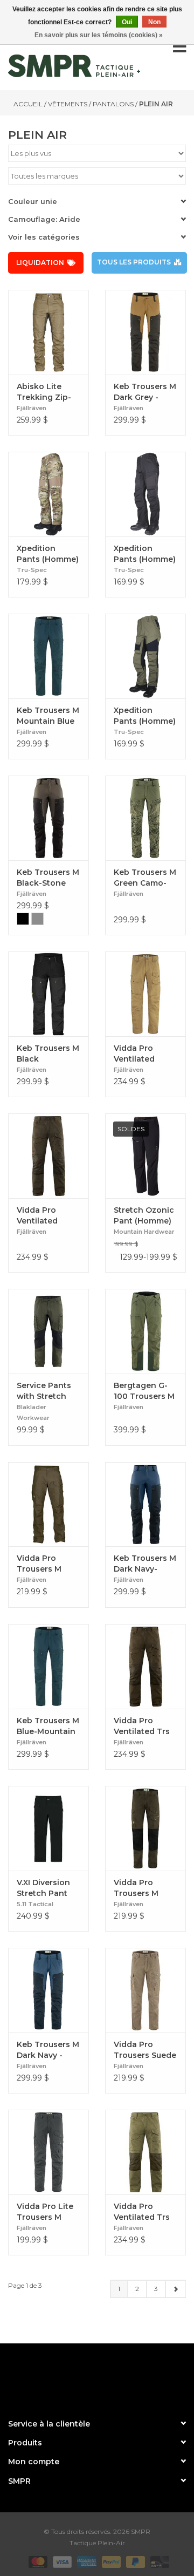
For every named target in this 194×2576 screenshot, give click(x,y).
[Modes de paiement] (37, 2561)
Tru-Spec (32, 570)
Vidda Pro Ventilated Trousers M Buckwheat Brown (136, 1054)
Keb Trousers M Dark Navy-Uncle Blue (145, 1564)
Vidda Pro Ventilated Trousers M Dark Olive (39, 1216)
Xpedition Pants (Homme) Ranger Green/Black (145, 716)
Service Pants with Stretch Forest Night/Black (44, 1391)
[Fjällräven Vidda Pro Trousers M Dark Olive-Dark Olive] (48, 1504)
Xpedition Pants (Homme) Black (145, 554)
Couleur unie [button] (33, 201)
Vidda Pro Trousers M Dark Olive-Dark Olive (48, 1564)
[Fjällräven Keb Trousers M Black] (48, 994)
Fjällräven (32, 408)
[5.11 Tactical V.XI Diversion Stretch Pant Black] (48, 1828)
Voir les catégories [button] (44, 237)
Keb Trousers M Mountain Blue (48, 716)
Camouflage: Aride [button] (44, 219)
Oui (127, 22)
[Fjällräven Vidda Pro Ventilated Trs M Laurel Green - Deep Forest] (145, 2152)
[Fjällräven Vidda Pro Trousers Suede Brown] (145, 1990)
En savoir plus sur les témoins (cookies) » (99, 35)
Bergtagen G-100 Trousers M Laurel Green (144, 1391)
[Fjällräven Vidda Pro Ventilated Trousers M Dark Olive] (48, 1156)
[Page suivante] (175, 2289)
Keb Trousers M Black (48, 1053)
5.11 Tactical (35, 1904)
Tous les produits (134, 262)
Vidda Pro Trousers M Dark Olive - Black (137, 1888)
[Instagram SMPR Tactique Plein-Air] (116, 2376)
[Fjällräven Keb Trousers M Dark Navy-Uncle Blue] (145, 1504)
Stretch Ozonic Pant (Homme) (144, 1215)
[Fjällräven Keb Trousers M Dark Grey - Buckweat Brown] (145, 332)
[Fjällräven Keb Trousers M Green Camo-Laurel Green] (145, 818)
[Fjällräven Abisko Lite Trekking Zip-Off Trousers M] (48, 332)
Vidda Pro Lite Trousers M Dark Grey (45, 2212)
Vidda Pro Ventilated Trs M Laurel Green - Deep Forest (144, 2212)
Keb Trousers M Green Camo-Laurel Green (145, 878)
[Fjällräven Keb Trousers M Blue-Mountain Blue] (48, 1666)
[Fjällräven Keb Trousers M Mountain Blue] (48, 656)
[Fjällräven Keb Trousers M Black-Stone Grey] (48, 818)
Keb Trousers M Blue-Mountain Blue (48, 1726)
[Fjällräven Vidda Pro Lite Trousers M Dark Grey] (48, 2152)
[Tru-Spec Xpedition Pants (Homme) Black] (145, 494)
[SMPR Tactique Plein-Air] (74, 66)
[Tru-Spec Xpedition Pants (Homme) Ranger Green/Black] (145, 656)
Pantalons (113, 104)
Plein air (156, 104)
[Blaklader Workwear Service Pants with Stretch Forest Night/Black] (48, 1331)
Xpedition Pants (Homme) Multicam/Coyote (48, 554)
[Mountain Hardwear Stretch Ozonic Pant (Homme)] (145, 1156)
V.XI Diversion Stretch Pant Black (43, 1888)
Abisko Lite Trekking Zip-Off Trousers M (47, 392)
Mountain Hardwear (144, 1232)
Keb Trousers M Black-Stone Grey (48, 878)
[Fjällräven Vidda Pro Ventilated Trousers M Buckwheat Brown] (145, 994)
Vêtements (68, 104)
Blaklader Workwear (33, 1412)
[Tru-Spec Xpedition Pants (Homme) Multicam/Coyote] (48, 494)
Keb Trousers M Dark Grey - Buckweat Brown (145, 392)
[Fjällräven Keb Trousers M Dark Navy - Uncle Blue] (48, 1990)
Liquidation (40, 263)
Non (154, 22)
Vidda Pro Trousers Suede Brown (145, 2050)
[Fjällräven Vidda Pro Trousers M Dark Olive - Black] (145, 1828)
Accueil (28, 104)
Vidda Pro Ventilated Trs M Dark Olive (142, 1726)
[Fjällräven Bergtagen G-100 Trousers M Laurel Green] (145, 1331)
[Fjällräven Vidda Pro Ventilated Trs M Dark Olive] (145, 1666)
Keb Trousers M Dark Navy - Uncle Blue (48, 2050)
